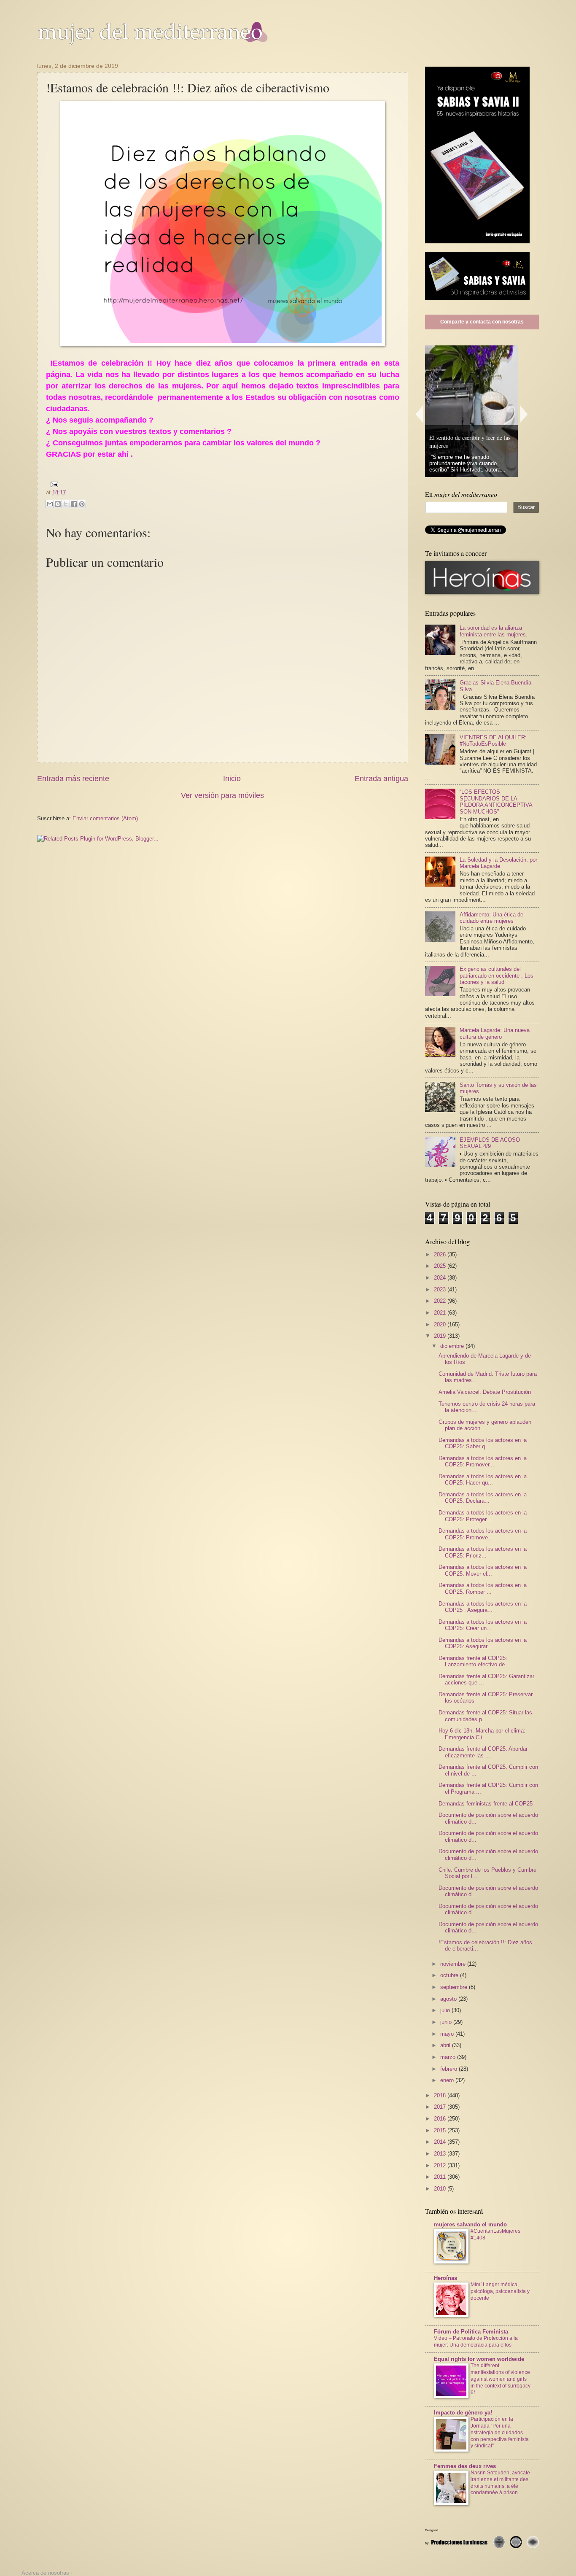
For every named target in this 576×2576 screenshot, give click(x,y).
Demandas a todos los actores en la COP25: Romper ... (483, 1588)
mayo (448, 2034)
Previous (419, 414)
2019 (441, 1336)
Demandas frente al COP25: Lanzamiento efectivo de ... (475, 1661)
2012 (441, 2165)
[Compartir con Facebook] (74, 504)
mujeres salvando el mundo (470, 2224)
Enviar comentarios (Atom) (105, 818)
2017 (441, 2107)
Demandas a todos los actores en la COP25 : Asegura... (483, 1607)
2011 (441, 2177)
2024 (441, 1278)
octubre (450, 1975)
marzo (449, 2057)
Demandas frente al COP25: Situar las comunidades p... (485, 1716)
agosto (449, 1999)
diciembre (453, 1346)
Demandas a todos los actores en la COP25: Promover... (483, 1461)
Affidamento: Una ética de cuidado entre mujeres (491, 918)
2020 (441, 1324)
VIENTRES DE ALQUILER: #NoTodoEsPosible (493, 741)
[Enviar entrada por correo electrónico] (53, 484)
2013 (441, 2154)
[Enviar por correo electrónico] (50, 504)
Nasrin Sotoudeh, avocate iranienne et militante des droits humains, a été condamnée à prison (500, 2483)
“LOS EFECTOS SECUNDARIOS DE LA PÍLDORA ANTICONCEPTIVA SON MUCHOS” (496, 802)
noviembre (454, 1964)
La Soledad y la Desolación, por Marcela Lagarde (498, 863)
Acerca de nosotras (45, 2573)
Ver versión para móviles (222, 795)
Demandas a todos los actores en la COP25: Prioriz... (483, 1552)
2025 (441, 1266)
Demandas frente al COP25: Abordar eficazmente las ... (483, 1752)
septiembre (455, 1987)
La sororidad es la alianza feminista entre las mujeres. (494, 631)
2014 (441, 2142)
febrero (449, 2069)
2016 (441, 2119)
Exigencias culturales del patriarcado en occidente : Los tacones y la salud (497, 975)
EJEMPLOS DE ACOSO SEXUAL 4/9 (490, 1143)
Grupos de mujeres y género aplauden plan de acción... (485, 1425)
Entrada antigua (381, 779)
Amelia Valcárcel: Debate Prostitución (485, 1392)
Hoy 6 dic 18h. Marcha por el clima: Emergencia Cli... (482, 1734)
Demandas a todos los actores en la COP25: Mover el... (483, 1570)
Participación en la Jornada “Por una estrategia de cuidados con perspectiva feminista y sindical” (500, 2433)
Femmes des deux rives (465, 2466)
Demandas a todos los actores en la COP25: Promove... (483, 1534)
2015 (441, 2130)
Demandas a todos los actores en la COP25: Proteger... (483, 1516)
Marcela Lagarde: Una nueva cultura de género (495, 1033)
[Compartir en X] (66, 504)
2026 (441, 1254)
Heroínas (445, 2278)
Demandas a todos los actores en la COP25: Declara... (483, 1498)
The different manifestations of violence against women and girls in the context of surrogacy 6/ (501, 2379)
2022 (441, 1301)
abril (446, 2045)
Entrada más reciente (73, 779)
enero (448, 2080)
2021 (441, 1313)
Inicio (232, 779)
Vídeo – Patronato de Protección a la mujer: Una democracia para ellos (476, 2342)
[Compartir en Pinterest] (82, 504)
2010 (441, 2189)
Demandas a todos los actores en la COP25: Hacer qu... (483, 1479)
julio (446, 2010)
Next (524, 414)
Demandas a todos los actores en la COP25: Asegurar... (483, 1643)
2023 (441, 1289)
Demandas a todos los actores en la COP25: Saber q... (483, 1443)
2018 (441, 2095)
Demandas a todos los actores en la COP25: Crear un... (483, 1625)
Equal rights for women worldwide (479, 2359)
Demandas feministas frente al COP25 (486, 1804)
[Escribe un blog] (58, 504)
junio (447, 2022)
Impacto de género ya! (463, 2413)
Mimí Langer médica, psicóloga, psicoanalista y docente (500, 2291)
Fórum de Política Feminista (471, 2332)
